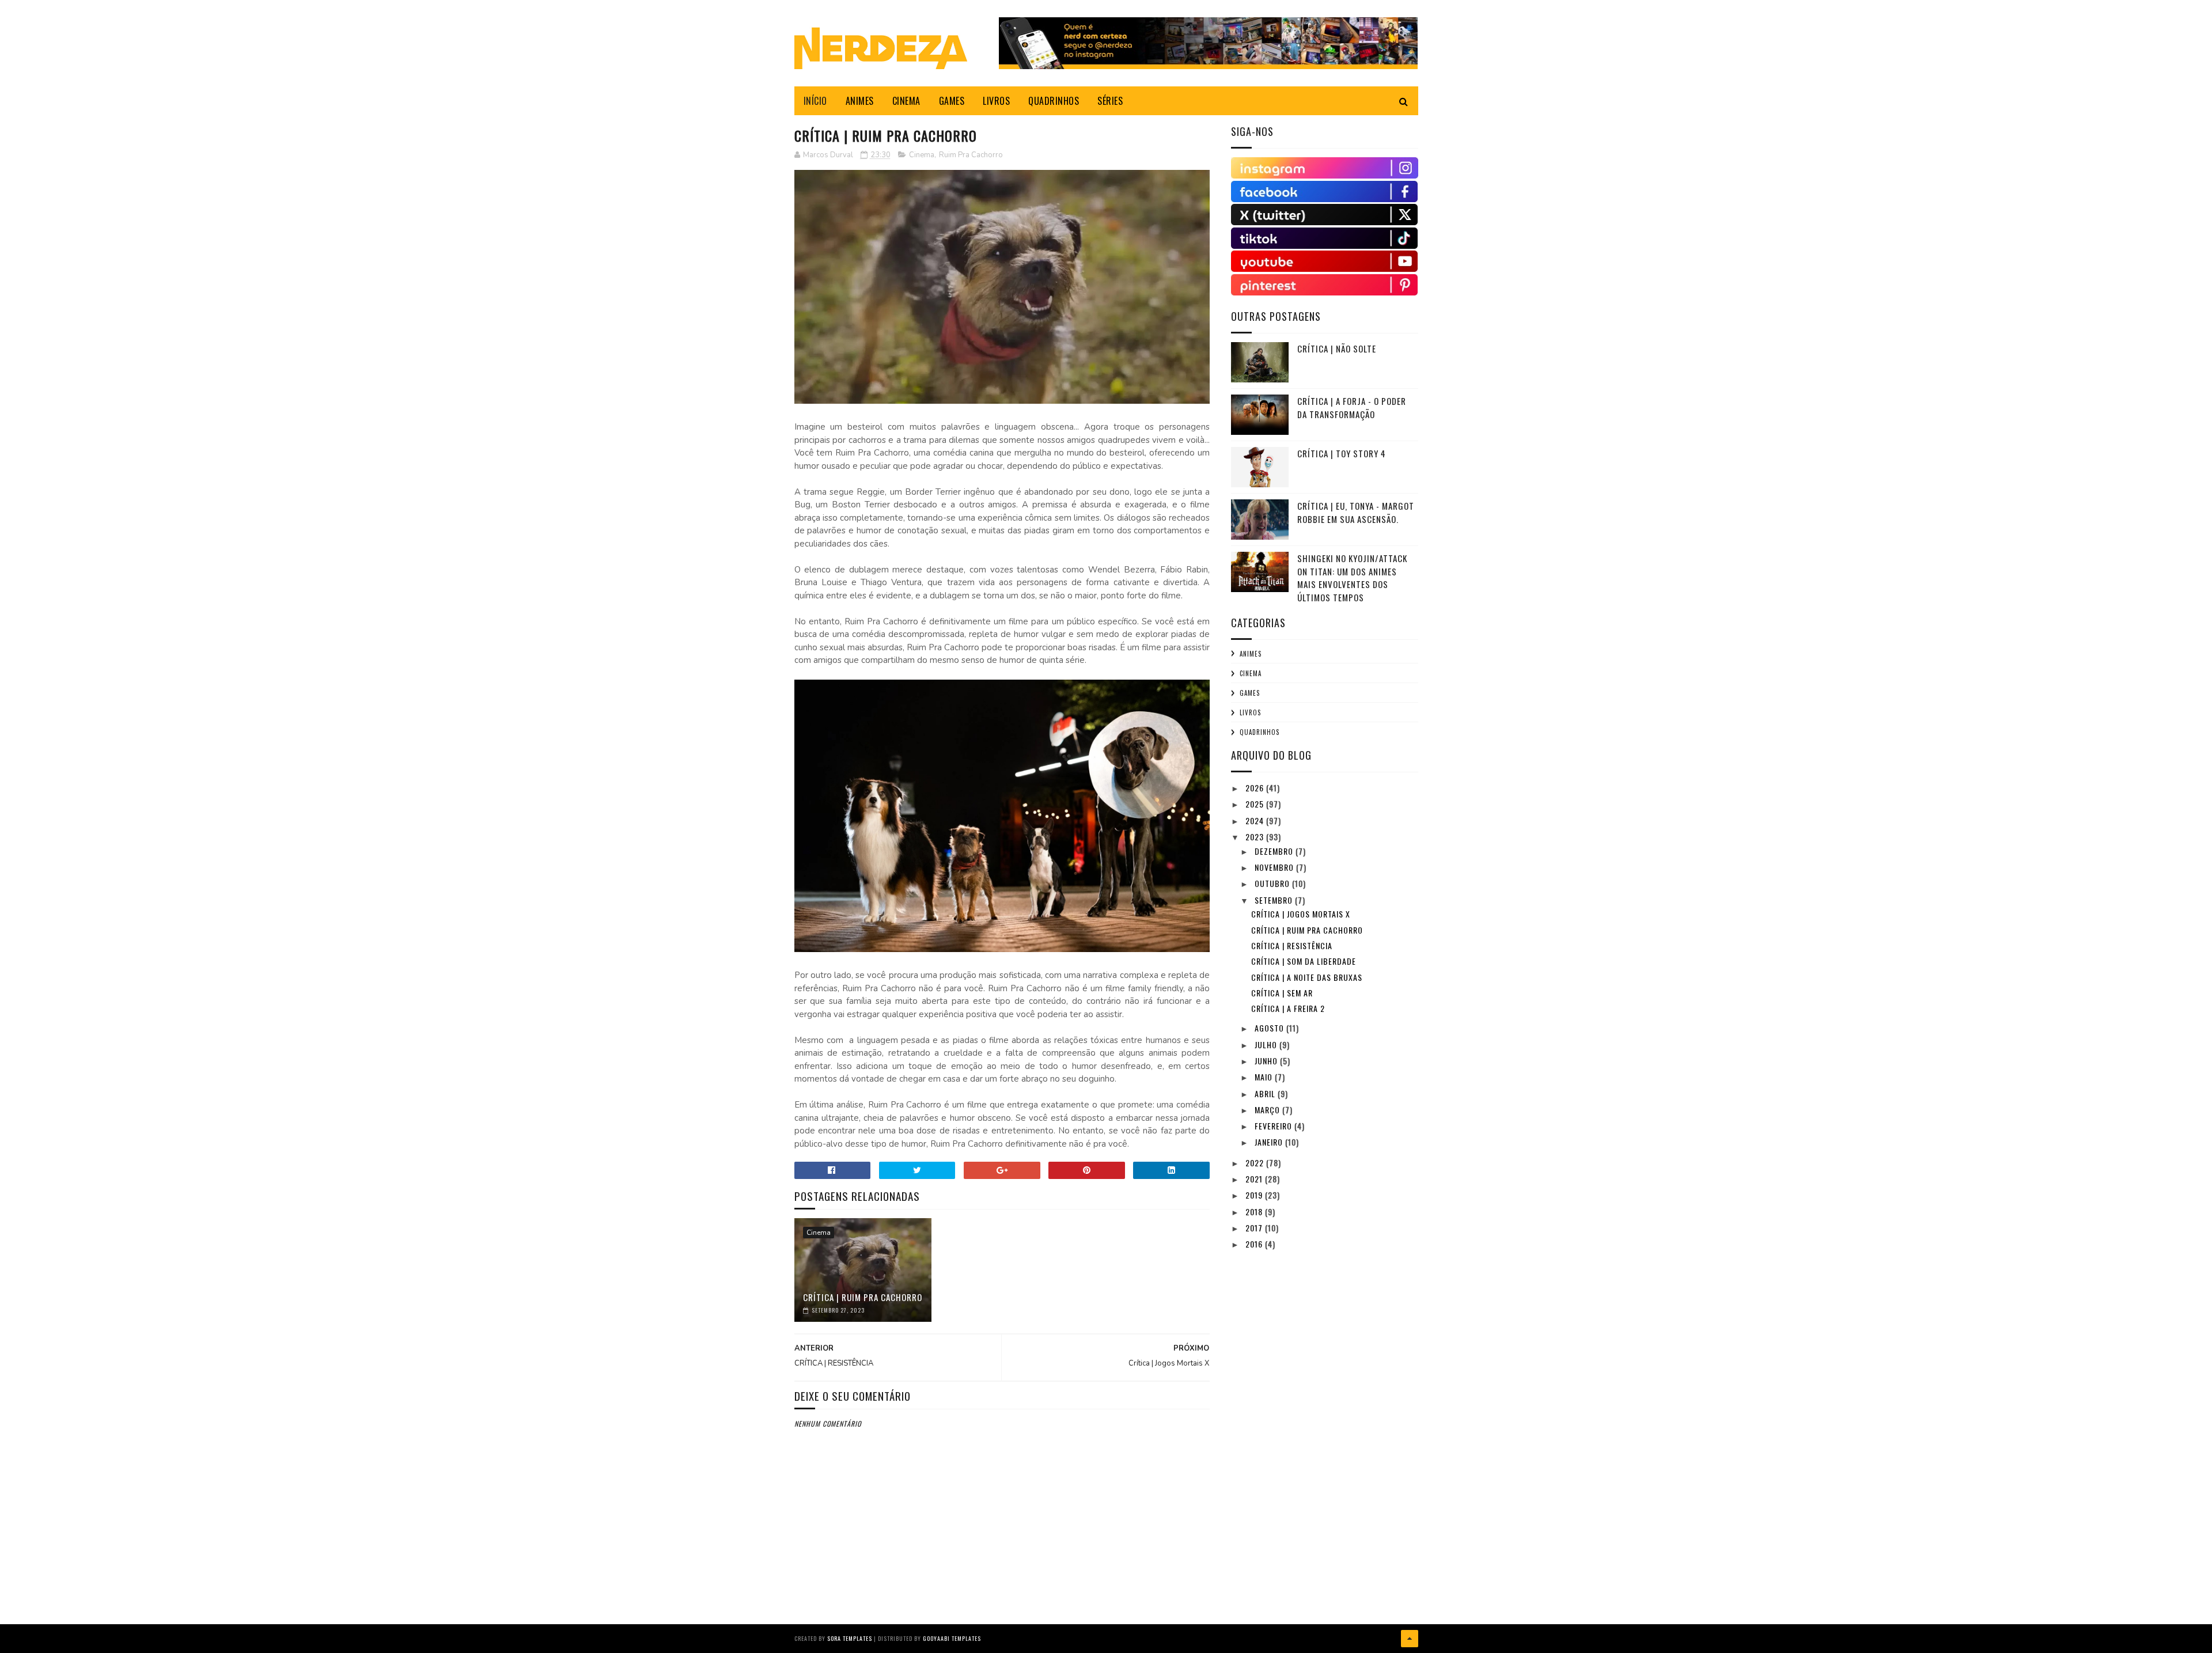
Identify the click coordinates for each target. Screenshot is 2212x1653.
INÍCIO (815, 101)
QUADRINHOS (1054, 101)
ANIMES (860, 101)
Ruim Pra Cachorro (971, 155)
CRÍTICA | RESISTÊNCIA (1292, 945)
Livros (1250, 712)
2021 (1255, 1179)
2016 (1255, 1244)
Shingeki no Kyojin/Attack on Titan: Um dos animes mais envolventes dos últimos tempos (1352, 578)
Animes (1251, 654)
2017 (1255, 1228)
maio (1265, 1077)
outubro (1273, 883)
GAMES (952, 101)
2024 (1256, 820)
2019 (1255, 1195)
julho (1267, 1045)
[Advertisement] (1317, 1337)
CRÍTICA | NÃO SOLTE (1337, 348)
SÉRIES (1110, 101)
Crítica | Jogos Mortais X (1301, 914)
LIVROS (996, 101)
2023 (1256, 837)
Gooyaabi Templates (952, 1638)
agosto (1270, 1028)
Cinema (922, 155)
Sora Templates (850, 1638)
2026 (1256, 788)
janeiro (1270, 1142)
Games (1250, 693)
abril (1266, 1093)
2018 (1255, 1212)
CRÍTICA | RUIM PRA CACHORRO (863, 1297)
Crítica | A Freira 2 (1288, 1008)
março (1268, 1110)
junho (1267, 1061)
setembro (1275, 900)
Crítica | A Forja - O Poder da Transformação (1352, 407)
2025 (1256, 804)
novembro (1275, 867)
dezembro (1275, 851)
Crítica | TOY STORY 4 (1342, 453)
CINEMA (906, 101)
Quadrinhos (1260, 732)
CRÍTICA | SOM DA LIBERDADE (1304, 961)
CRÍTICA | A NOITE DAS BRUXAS (1307, 977)
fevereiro (1274, 1126)
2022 (1256, 1163)
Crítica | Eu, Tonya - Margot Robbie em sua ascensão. (1356, 512)
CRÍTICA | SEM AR (1282, 993)
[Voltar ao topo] (1410, 1639)
